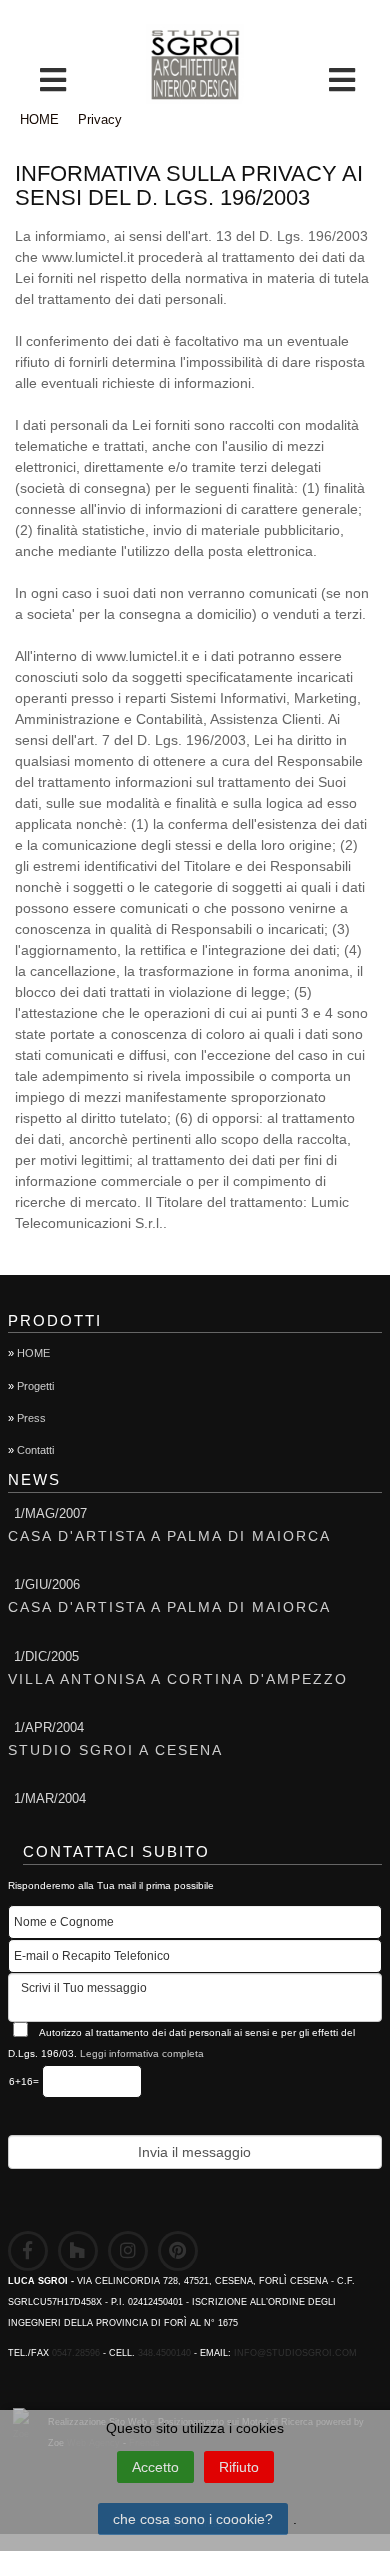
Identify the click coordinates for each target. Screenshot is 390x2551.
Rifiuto (239, 2467)
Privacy (100, 119)
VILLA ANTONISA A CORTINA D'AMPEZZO (178, 1679)
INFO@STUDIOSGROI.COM (295, 2353)
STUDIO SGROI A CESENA (115, 1750)
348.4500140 (164, 2353)
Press (31, 1418)
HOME (39, 119)
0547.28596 (76, 2353)
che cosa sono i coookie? (193, 2519)
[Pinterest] (178, 2251)
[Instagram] (128, 2251)
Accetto (155, 2467)
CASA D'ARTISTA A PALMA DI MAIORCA (169, 1536)
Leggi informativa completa (142, 2053)
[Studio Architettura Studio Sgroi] (195, 64)
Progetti (35, 1386)
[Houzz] (78, 2251)
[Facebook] (28, 2251)
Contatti (35, 1450)
